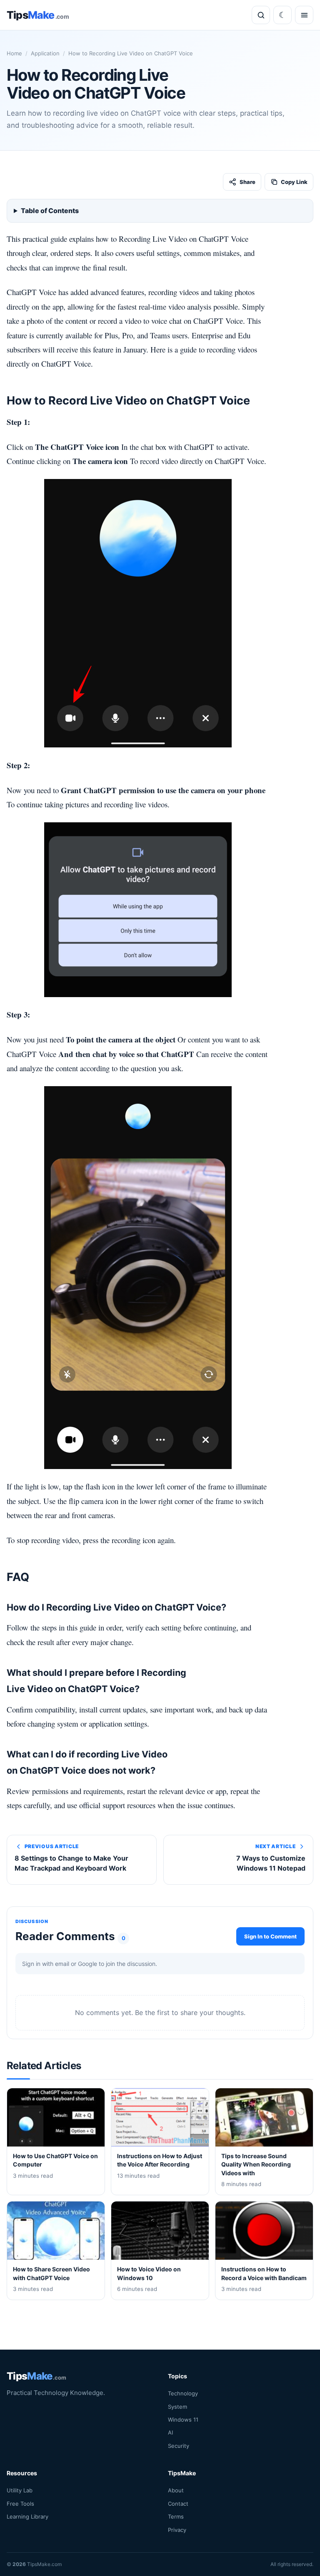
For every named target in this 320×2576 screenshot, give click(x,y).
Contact (178, 2504)
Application (45, 53)
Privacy (177, 2530)
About (176, 2491)
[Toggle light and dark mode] (282, 15)
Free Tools (20, 2504)
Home (14, 53)
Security (179, 2446)
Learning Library (27, 2517)
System (177, 2407)
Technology (183, 2394)
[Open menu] (304, 15)
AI (170, 2433)
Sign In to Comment (270, 1936)
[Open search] (261, 15)
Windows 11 (183, 2420)
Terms (176, 2517)
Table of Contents (50, 211)
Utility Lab (20, 2491)
